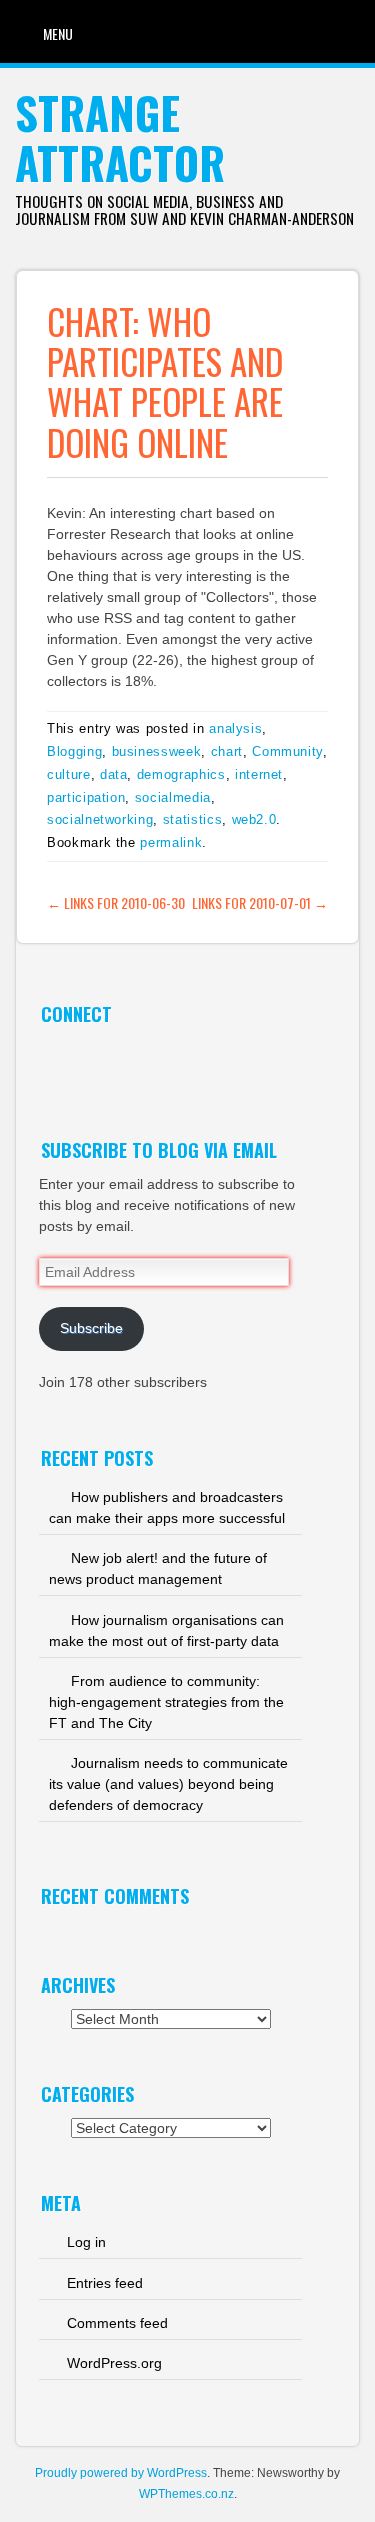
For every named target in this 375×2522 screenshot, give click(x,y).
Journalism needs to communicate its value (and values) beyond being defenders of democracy (168, 1784)
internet (259, 774)
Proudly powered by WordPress (121, 2473)
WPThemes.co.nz (186, 2494)
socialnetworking (100, 819)
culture (69, 774)
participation (86, 797)
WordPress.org (114, 2363)
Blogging (74, 751)
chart (227, 751)
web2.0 (254, 819)
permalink (171, 842)
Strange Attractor (120, 137)
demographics (181, 774)
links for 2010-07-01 (260, 902)
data (114, 774)
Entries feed (105, 2283)
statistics (193, 819)
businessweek (157, 751)
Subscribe (91, 1328)
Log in (86, 2242)
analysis (235, 728)
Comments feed (117, 2323)
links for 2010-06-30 (116, 902)
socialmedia (173, 797)
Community (287, 751)
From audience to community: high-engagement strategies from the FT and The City (166, 1702)
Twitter (55, 1059)
